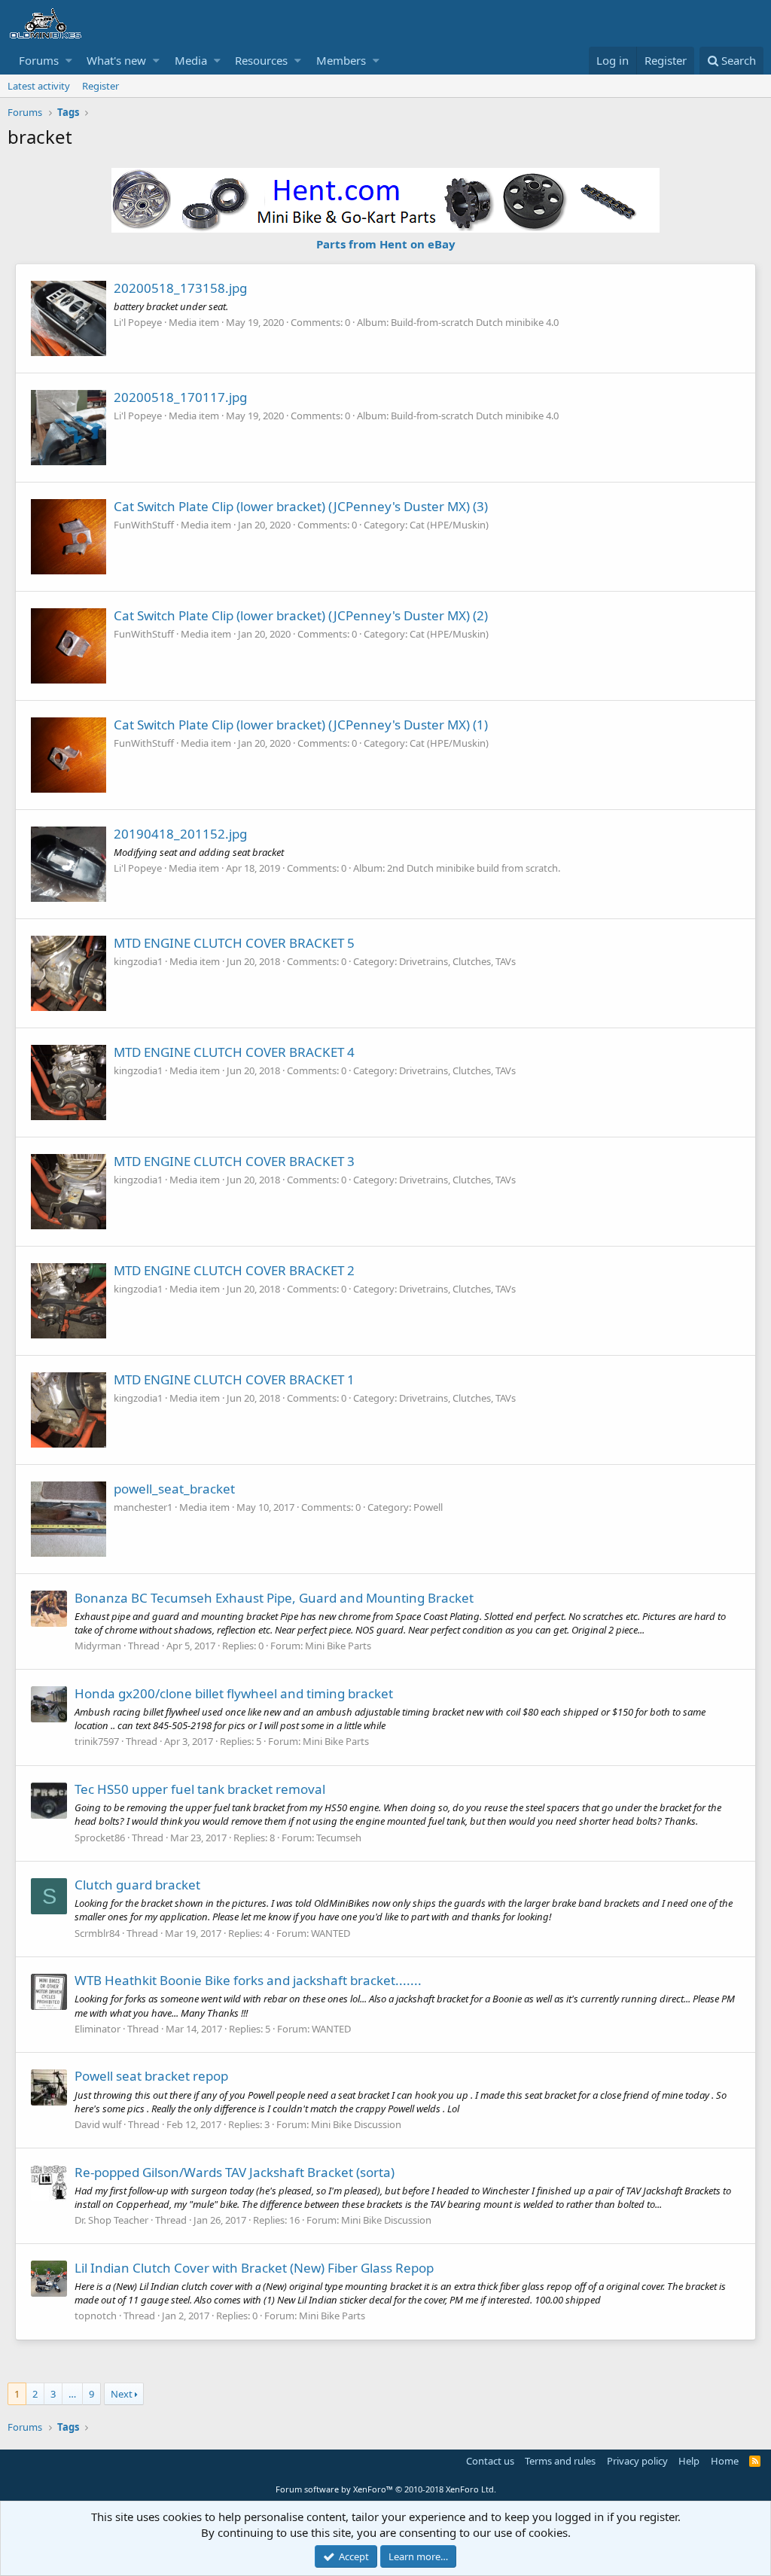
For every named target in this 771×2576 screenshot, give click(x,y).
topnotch (96, 2316)
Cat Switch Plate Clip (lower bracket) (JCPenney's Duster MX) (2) (301, 615)
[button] (69, 61)
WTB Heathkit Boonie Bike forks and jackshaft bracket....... (248, 1980)
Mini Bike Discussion (356, 2124)
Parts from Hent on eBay (386, 244)
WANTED (331, 1933)
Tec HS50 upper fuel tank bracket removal (200, 1789)
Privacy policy (637, 2461)
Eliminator (98, 2029)
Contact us (490, 2461)
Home (725, 2461)
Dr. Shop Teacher (111, 2220)
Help (689, 2461)
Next (122, 2394)
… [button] (72, 2394)
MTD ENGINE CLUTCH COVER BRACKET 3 (234, 1161)
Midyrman (98, 1646)
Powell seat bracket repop (151, 2076)
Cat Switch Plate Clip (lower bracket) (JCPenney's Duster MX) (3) (301, 506)
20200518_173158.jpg (180, 288)
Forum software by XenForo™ (386, 2489)
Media (191, 60)
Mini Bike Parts (338, 1646)
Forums (39, 60)
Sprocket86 (100, 1838)
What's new (116, 60)
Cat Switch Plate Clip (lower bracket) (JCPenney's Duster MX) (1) (301, 725)
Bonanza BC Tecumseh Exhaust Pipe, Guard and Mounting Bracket (274, 1598)
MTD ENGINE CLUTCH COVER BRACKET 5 (234, 943)
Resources (261, 60)
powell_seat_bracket (174, 1489)
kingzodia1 (138, 961)
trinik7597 (97, 1741)
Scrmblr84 (97, 1933)
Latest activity (39, 86)
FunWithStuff (144, 525)
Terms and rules (560, 2461)
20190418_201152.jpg (180, 834)
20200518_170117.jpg (180, 397)
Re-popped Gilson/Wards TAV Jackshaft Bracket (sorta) (235, 2172)
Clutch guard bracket (137, 1885)
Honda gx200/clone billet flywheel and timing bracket (234, 1693)
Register (101, 86)
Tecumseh (339, 1838)
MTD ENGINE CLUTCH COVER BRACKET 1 (234, 1379)
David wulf (98, 2124)
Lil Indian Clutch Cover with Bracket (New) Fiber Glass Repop (254, 2268)
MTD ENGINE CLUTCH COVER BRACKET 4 (234, 1052)
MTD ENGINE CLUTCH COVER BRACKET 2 (234, 1270)
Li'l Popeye (138, 322)
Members (341, 60)
